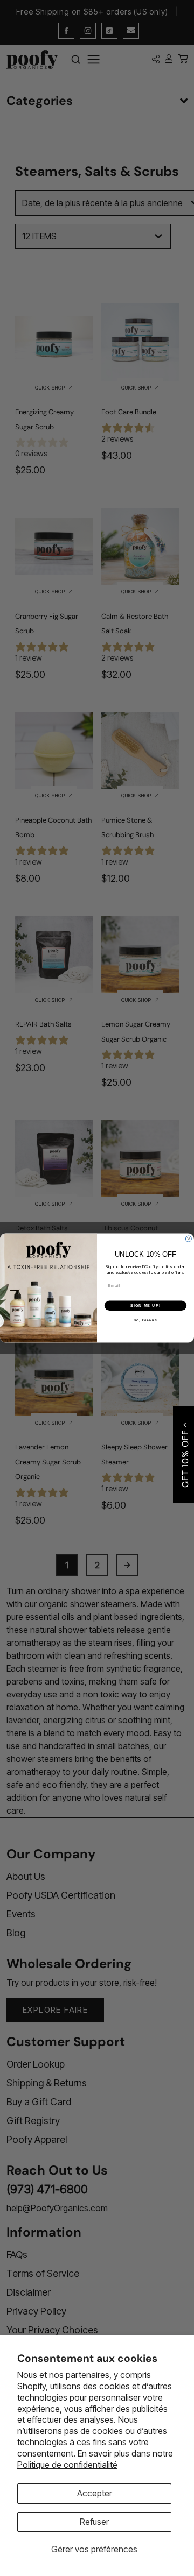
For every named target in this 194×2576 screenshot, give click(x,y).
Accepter (95, 2493)
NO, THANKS (145, 1320)
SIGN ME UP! (145, 1306)
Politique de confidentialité (67, 2465)
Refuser (94, 2522)
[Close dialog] (188, 1239)
